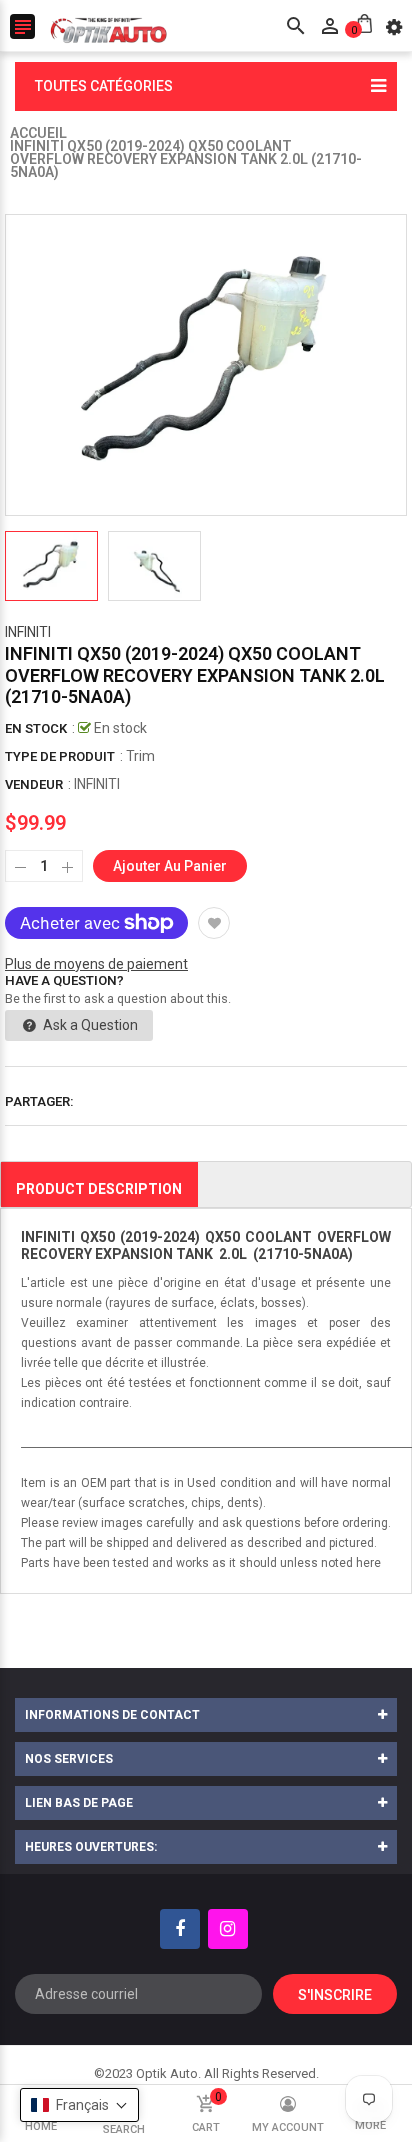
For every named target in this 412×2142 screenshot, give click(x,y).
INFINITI (28, 632)
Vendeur (34, 784)
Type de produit (60, 756)
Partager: (39, 1101)
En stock (36, 728)
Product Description (99, 1189)
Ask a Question (89, 1025)
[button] (79, 2105)
